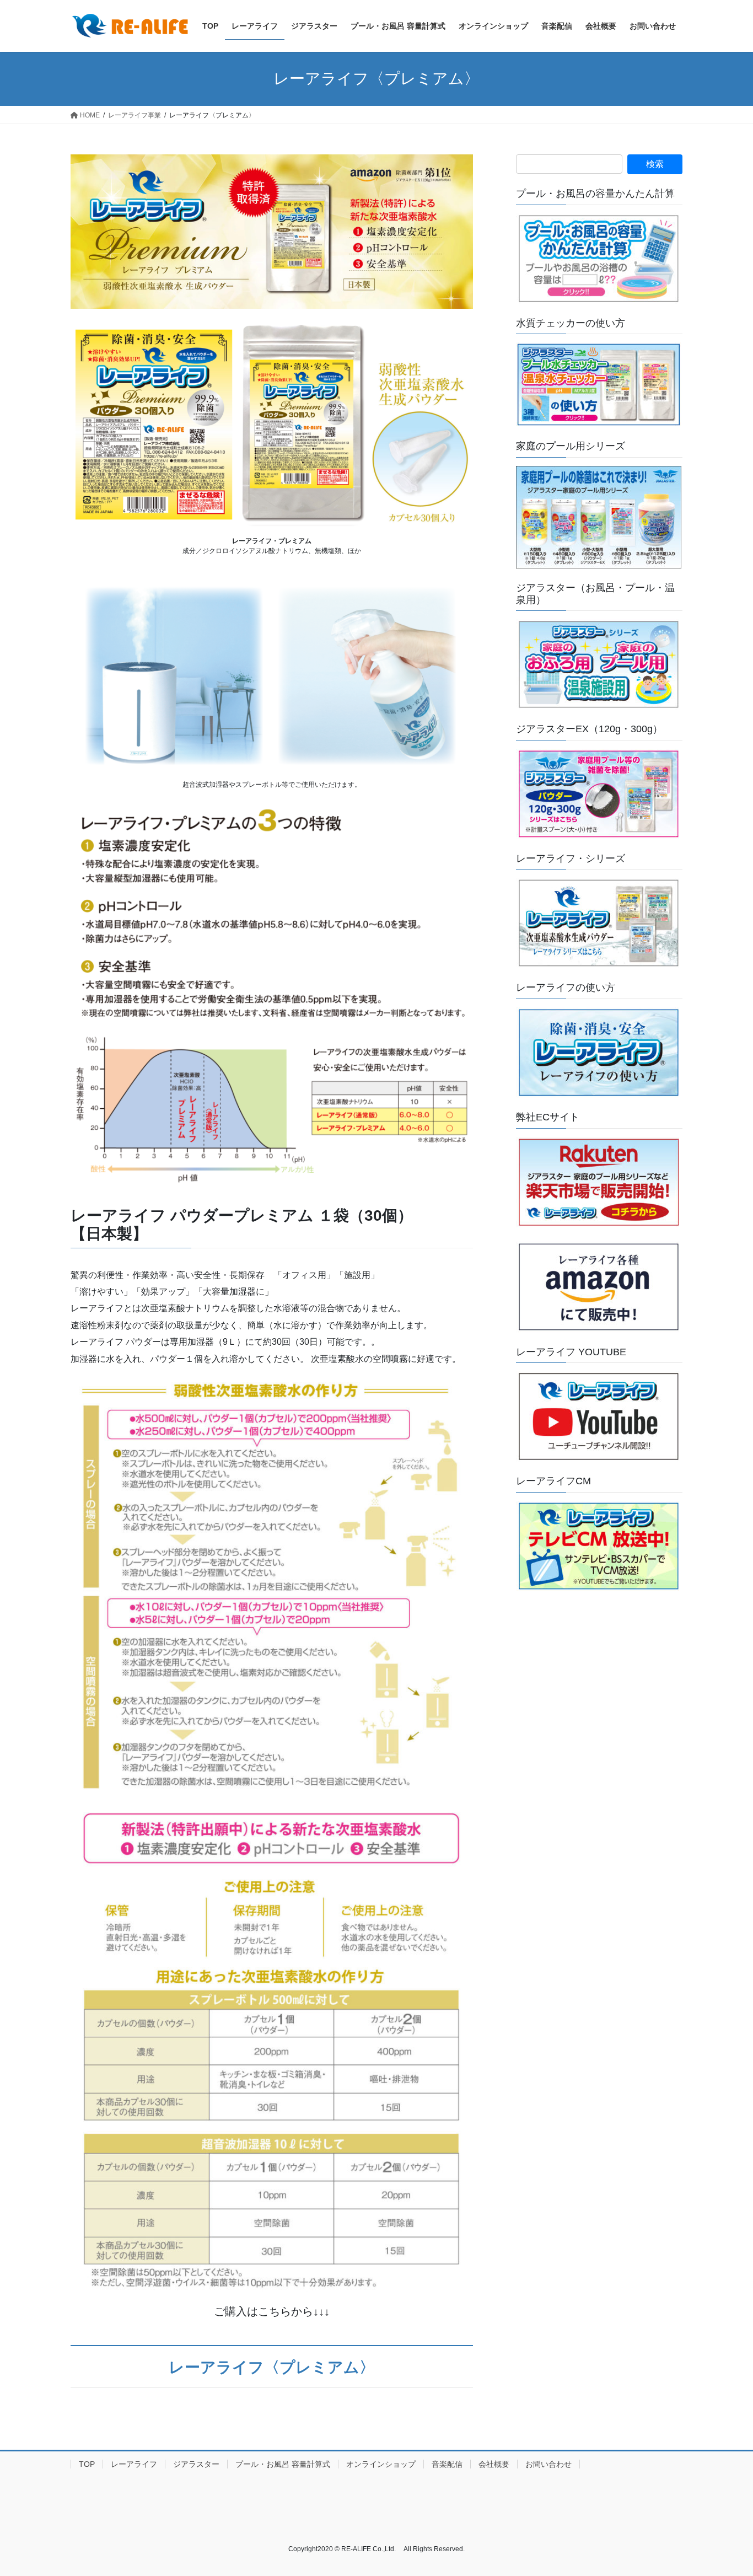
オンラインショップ (381, 2464)
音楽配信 (447, 2464)
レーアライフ (134, 2464)
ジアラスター (196, 2464)
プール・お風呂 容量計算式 (283, 2464)
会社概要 (494, 2464)
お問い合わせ (548, 2464)
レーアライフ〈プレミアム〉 (272, 2367)
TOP (87, 2464)
